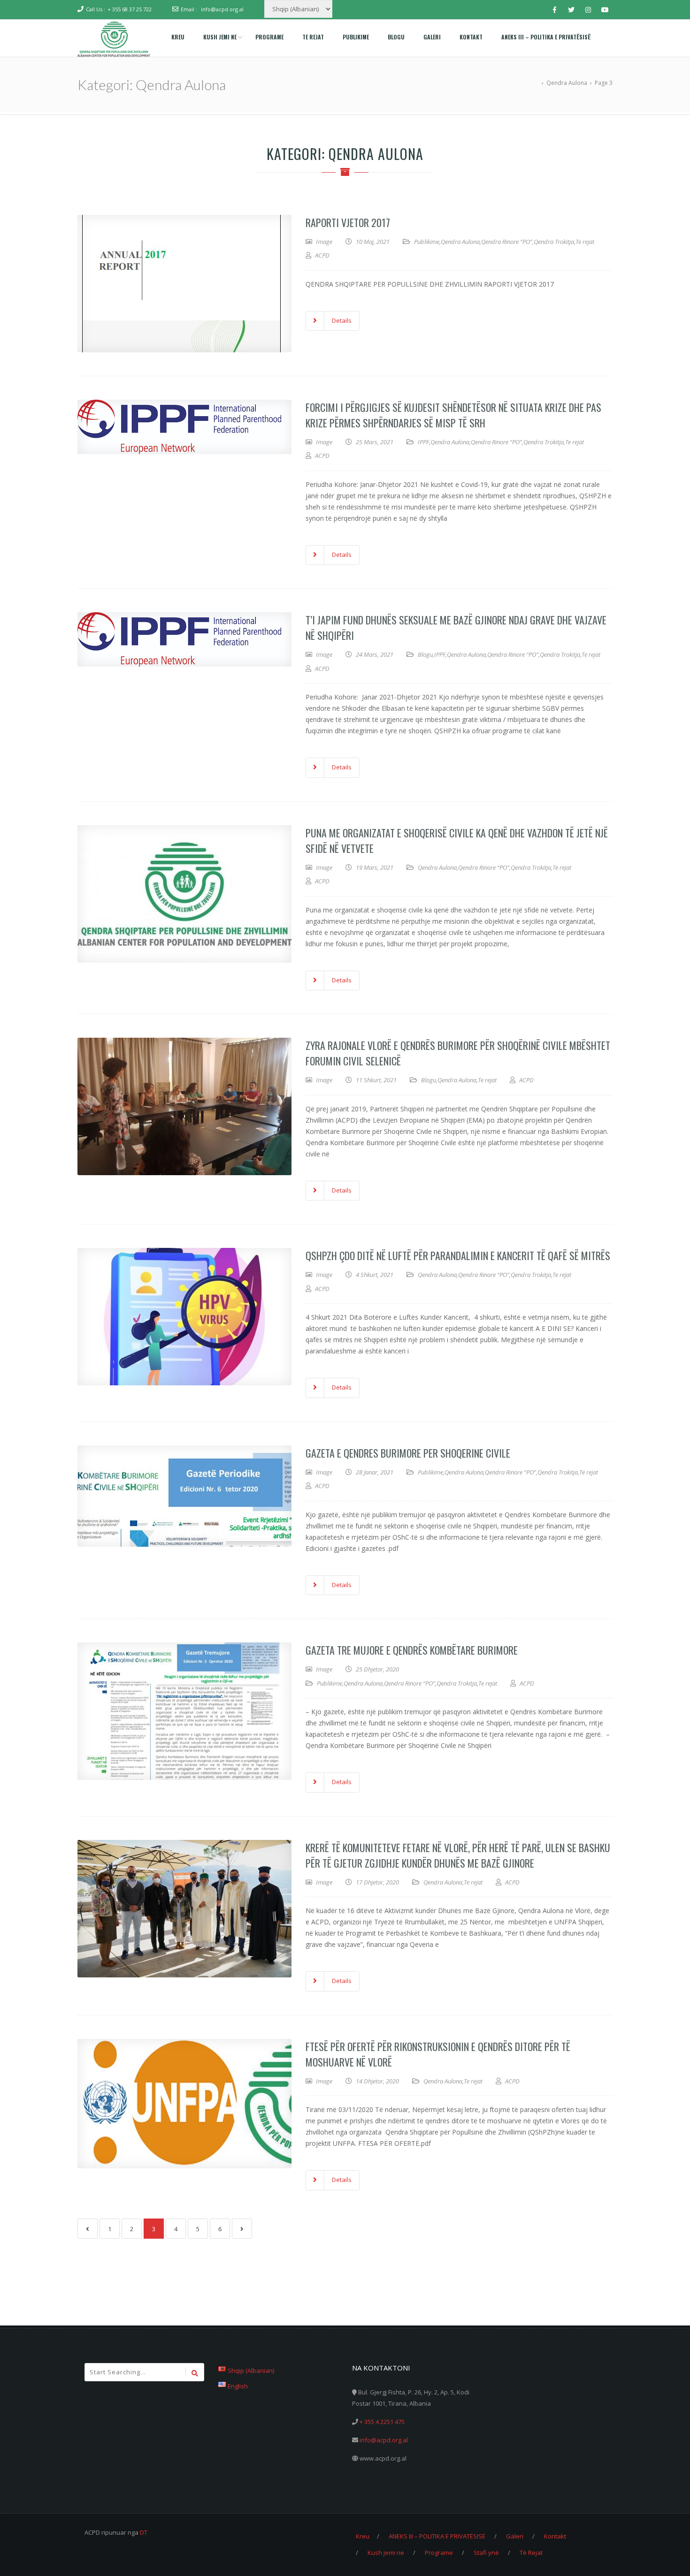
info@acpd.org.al (222, 9)
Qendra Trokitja (554, 242)
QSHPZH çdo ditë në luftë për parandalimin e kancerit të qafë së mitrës (458, 1255)
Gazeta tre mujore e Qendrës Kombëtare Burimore (412, 1650)
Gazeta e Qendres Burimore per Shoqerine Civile (408, 1453)
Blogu (425, 654)
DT (144, 2532)
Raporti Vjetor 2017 (348, 222)
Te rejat (585, 242)
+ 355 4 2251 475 (382, 2422)
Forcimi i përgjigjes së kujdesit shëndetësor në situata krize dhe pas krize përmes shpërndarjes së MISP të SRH (453, 415)
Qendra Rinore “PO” (507, 242)
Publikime (427, 242)
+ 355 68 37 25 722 (130, 9)
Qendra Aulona (460, 242)
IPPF (423, 442)
